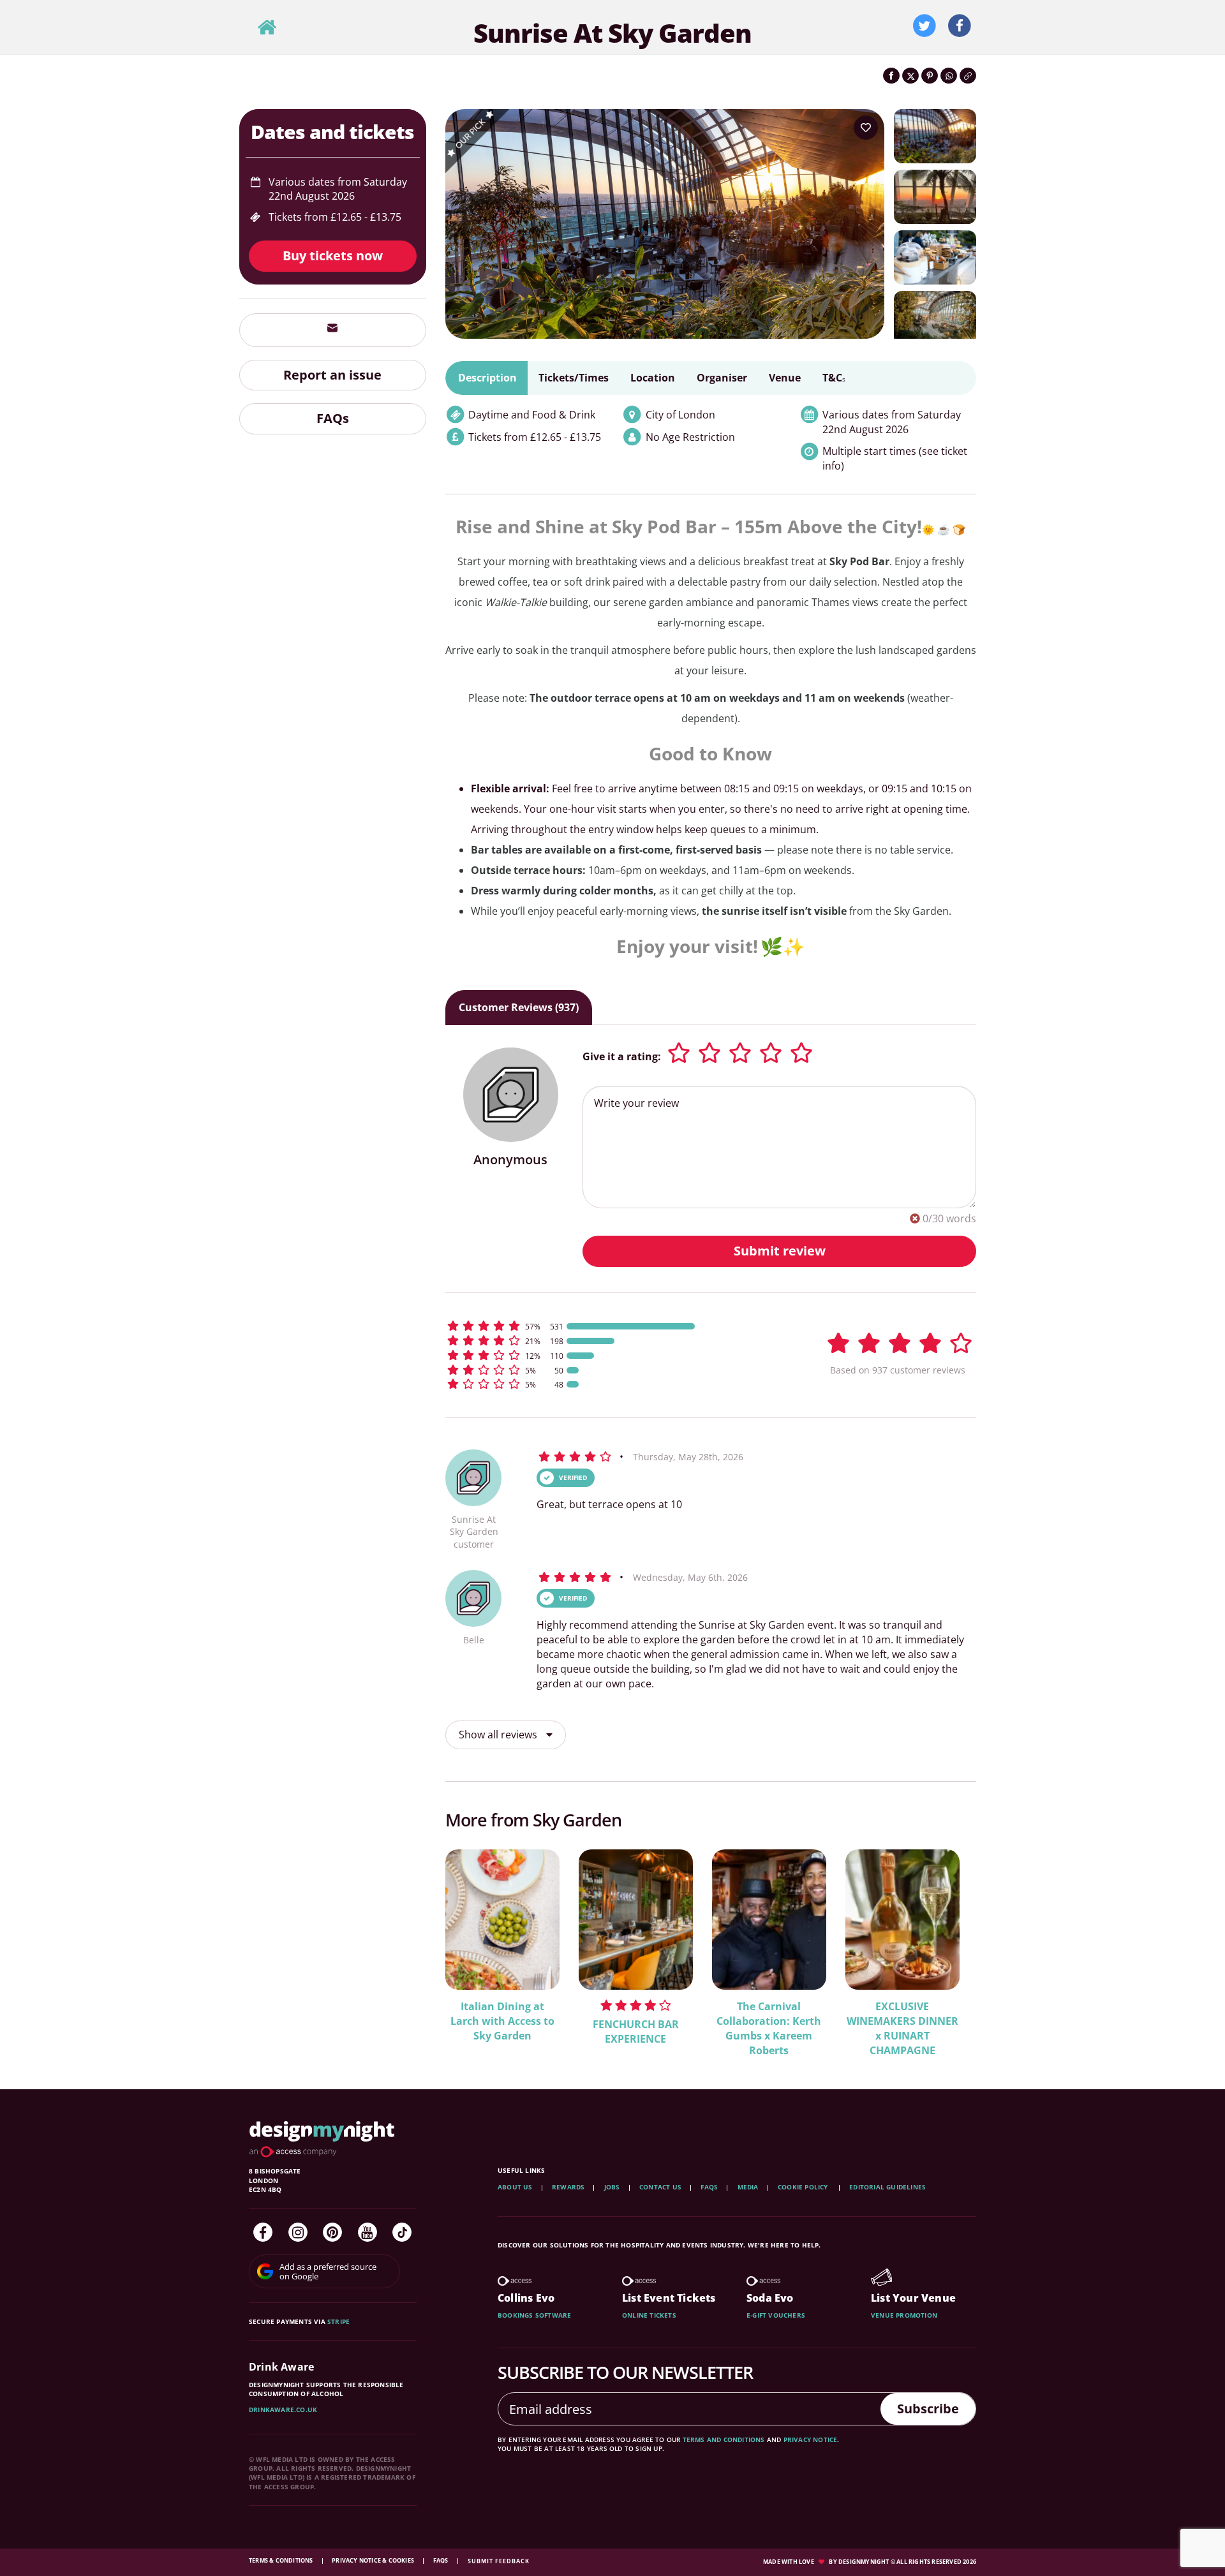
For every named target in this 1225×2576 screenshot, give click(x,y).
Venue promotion (904, 2315)
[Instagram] (298, 2232)
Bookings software (534, 2315)
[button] (619, 1326)
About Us (515, 2187)
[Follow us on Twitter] (924, 26)
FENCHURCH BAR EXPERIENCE (636, 2032)
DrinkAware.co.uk (283, 2409)
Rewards (568, 2187)
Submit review (780, 1251)
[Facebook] (263, 2232)
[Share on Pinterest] (930, 76)
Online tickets (649, 2315)
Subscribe (928, 2409)
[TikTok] (402, 2232)
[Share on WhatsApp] (949, 76)
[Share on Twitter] (910, 76)
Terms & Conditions (282, 2560)
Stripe (338, 2321)
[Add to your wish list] (866, 128)
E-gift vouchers (776, 2315)
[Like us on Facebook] (960, 26)
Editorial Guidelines (887, 2187)
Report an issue (332, 375)
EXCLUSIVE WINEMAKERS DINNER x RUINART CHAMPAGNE (902, 2028)
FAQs (333, 418)
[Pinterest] (332, 2232)
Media (748, 2187)
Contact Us (660, 2187)
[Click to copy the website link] (968, 76)
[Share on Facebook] (891, 76)
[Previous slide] (472, 1944)
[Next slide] (949, 1944)
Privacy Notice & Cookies (374, 2560)
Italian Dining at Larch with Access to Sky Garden (502, 2021)
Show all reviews (499, 1735)
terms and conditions (724, 2439)
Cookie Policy (804, 2187)
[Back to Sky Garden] (267, 28)
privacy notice (811, 2439)
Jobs (612, 2187)
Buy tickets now (333, 255)
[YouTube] (367, 2232)
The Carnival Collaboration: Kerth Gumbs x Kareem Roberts (769, 2028)
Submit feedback (499, 2561)
